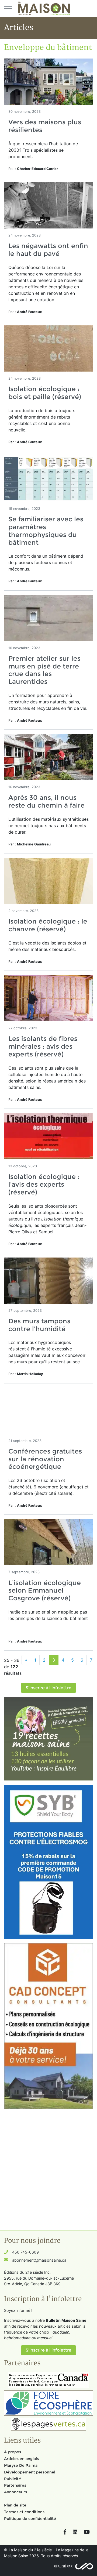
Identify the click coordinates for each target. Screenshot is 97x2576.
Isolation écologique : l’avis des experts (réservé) (44, 1184)
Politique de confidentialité (30, 2519)
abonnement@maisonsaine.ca (39, 2260)
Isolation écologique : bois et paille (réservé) (45, 393)
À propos (13, 2452)
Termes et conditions (24, 2512)
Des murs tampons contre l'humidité (39, 1325)
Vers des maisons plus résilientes (45, 126)
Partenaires (15, 2485)
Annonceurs (15, 2492)
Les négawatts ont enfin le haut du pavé (48, 250)
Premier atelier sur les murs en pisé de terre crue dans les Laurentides (44, 670)
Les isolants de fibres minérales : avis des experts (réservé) (43, 1046)
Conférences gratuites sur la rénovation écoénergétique (45, 1459)
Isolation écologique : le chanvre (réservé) (48, 925)
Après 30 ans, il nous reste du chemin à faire (46, 801)
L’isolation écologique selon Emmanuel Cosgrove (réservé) (45, 1591)
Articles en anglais (21, 2459)
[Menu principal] (8, 8)
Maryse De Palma (21, 2465)
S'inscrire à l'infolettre (48, 1688)
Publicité (13, 2479)
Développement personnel (30, 2472)
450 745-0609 (25, 2252)
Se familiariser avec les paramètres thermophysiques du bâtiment (46, 531)
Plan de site (15, 2505)
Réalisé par (63, 2566)
